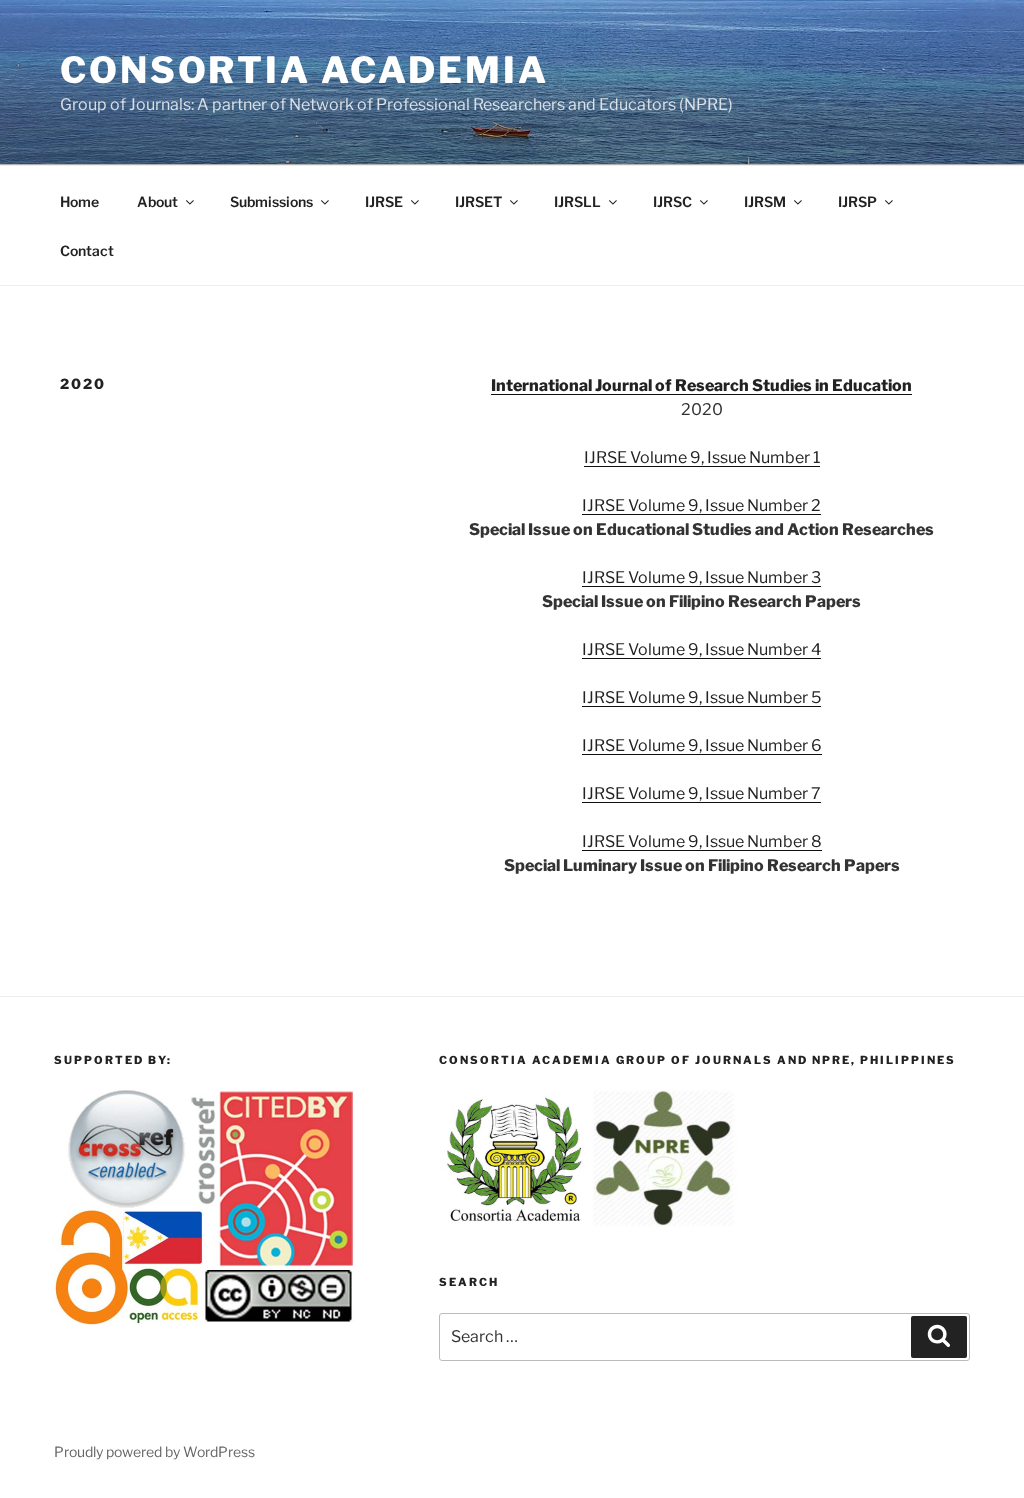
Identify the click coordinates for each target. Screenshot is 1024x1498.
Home (79, 201)
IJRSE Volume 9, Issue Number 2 (701, 505)
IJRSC (672, 201)
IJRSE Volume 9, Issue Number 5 (701, 697)
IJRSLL (577, 201)
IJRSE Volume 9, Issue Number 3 (701, 577)
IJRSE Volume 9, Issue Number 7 (701, 793)
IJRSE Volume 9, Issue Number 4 (701, 649)
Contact (87, 250)
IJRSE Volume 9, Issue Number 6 (702, 745)
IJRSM (765, 201)
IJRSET (478, 201)
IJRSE (384, 201)
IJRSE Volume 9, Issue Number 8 (702, 841)
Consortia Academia (304, 70)
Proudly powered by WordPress (154, 1451)
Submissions (271, 201)
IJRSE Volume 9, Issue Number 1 (702, 457)
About (157, 201)
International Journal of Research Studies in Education (701, 385)
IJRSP (857, 201)
